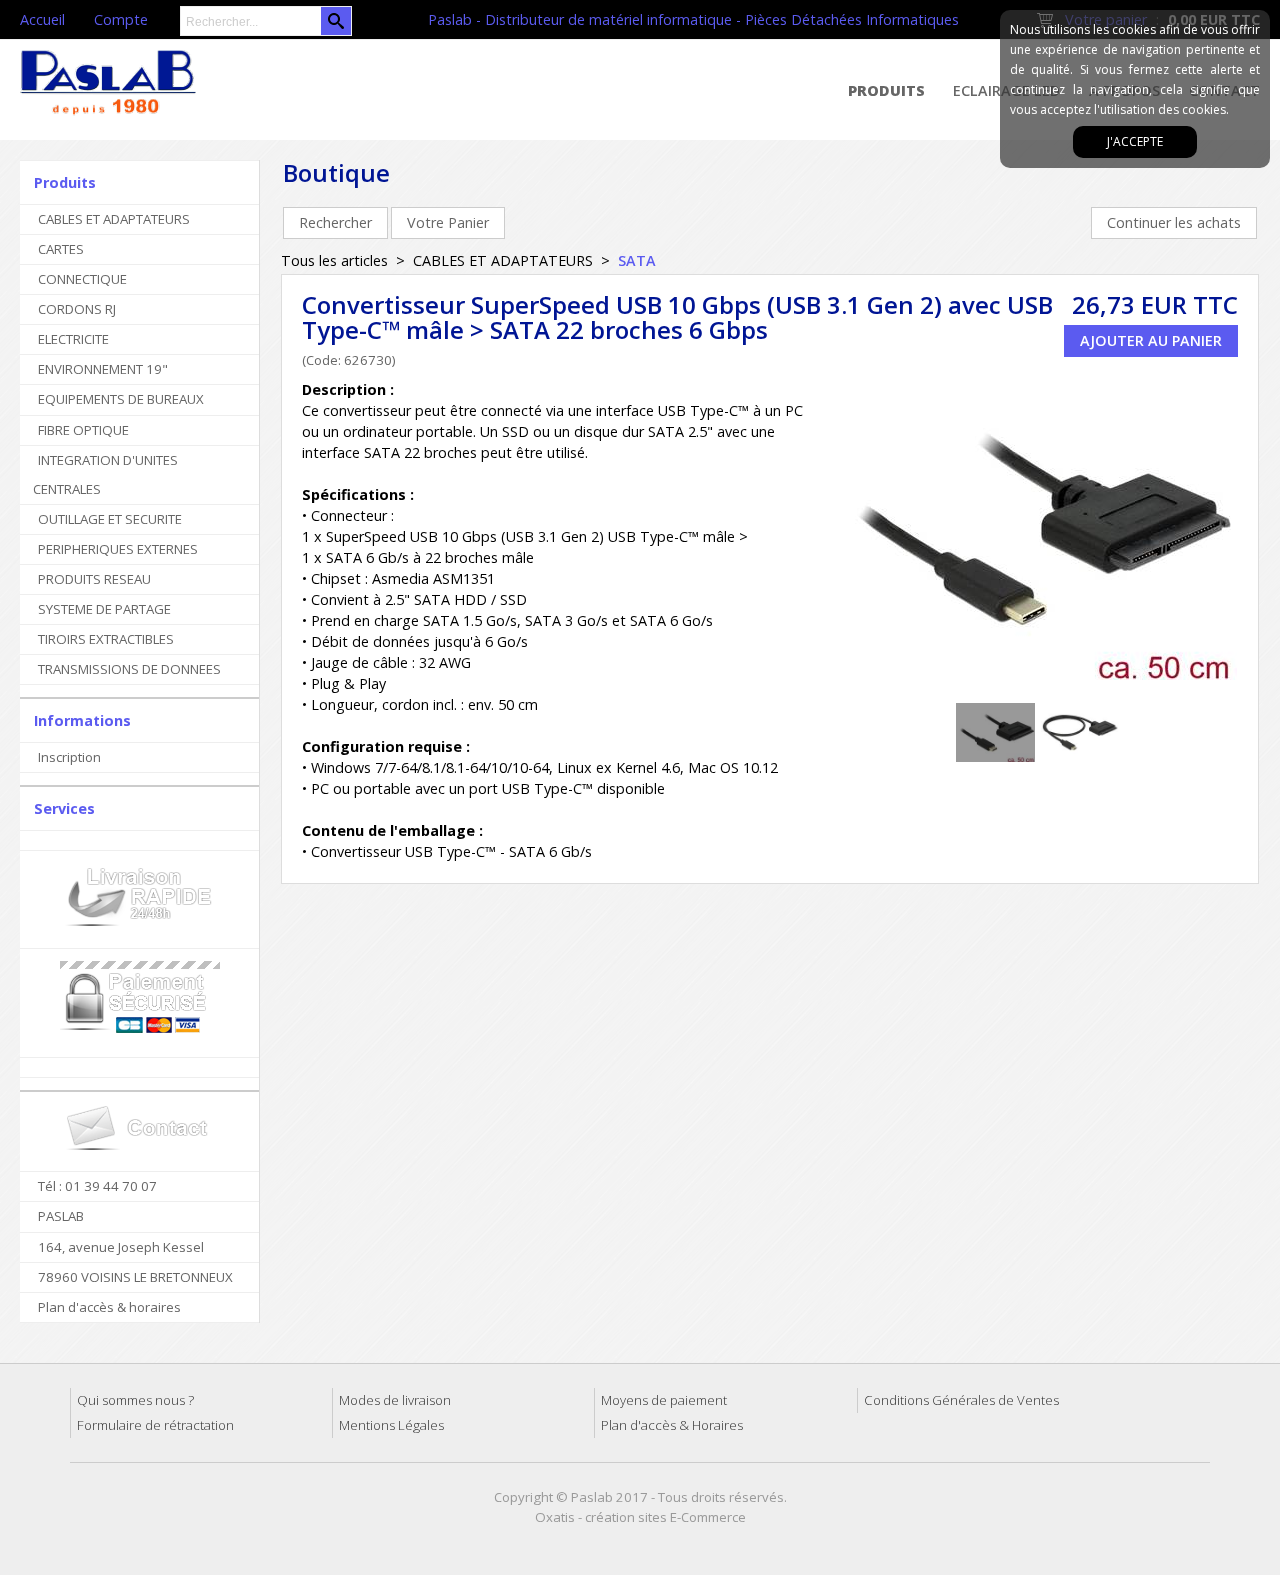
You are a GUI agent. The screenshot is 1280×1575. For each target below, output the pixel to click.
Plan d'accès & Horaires (672, 1425)
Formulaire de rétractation (155, 1425)
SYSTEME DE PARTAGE (104, 609)
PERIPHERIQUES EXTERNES (118, 549)
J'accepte (1135, 141)
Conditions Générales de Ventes (961, 1400)
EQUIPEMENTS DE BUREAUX (121, 399)
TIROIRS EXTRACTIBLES (106, 639)
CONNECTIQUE (82, 279)
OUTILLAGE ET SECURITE (110, 519)
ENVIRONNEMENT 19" (103, 369)
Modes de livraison (395, 1400)
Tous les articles (334, 260)
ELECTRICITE (73, 339)
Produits (886, 90)
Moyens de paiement (664, 1400)
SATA (637, 260)
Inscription (69, 757)
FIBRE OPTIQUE (83, 430)
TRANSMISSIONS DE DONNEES (129, 669)
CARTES (61, 249)
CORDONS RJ (77, 309)
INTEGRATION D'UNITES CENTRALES (105, 474)
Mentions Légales (391, 1425)
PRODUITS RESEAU (94, 579)
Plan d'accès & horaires (109, 1307)
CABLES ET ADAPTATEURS (114, 219)
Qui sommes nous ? (135, 1400)
